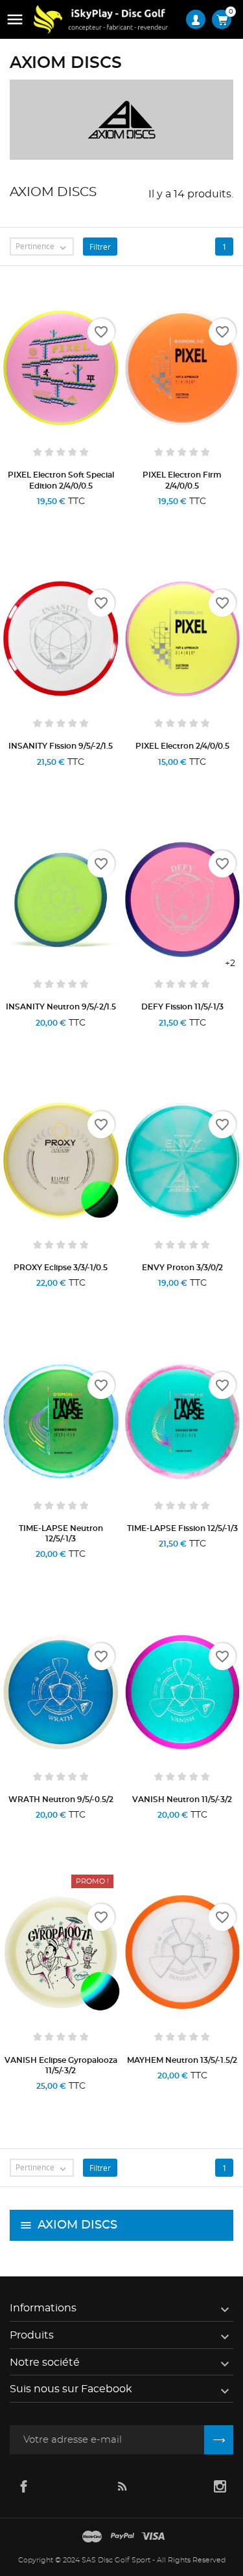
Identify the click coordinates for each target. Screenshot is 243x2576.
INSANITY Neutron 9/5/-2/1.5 (61, 1007)
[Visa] (153, 2537)
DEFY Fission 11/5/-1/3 (182, 1007)
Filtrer (100, 247)
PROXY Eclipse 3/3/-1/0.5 (61, 1268)
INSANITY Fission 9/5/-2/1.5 (61, 746)
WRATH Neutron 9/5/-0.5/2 (61, 1800)
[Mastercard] (92, 2537)
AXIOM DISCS (77, 2225)
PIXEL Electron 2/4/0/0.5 (182, 746)
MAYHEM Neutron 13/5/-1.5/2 (182, 2060)
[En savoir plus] (93, 518)
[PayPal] (122, 2537)
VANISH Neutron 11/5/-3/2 (182, 1800)
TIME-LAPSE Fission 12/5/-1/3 (182, 1528)
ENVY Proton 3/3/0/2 (182, 1268)
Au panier (32, 778)
